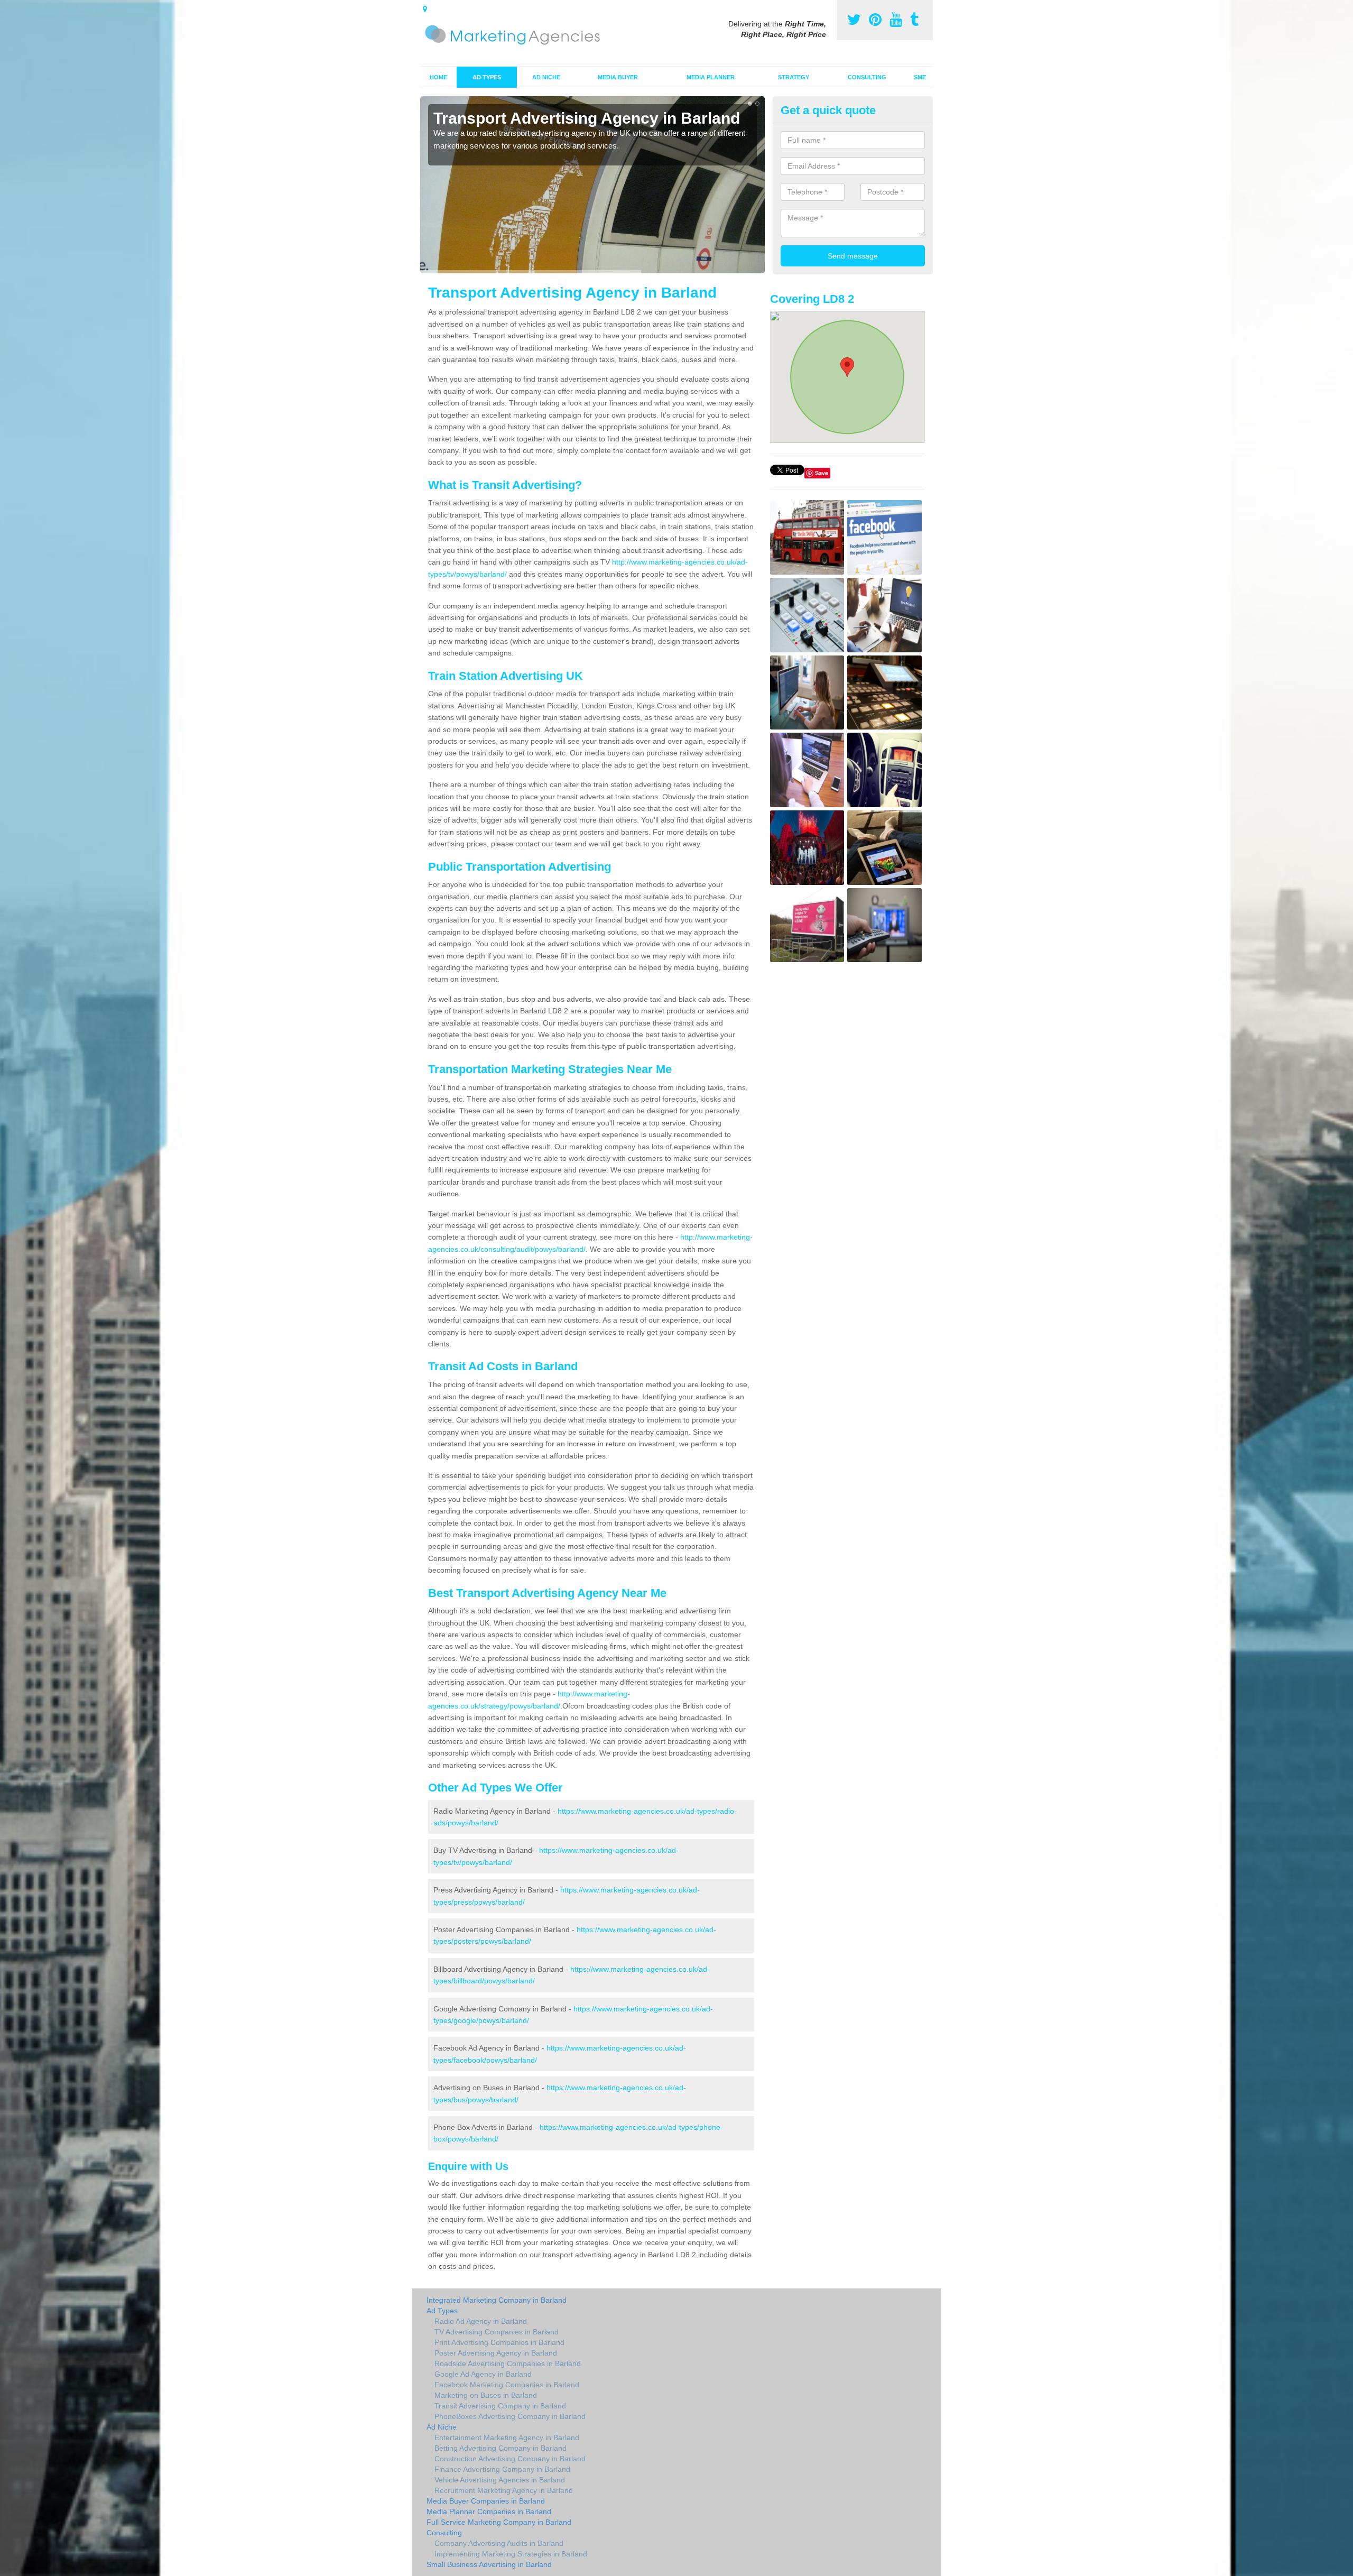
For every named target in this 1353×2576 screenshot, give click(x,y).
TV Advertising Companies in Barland (497, 2332)
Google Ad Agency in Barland (483, 2374)
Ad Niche (546, 77)
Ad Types (487, 77)
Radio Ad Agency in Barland (481, 2321)
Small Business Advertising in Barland (489, 2564)
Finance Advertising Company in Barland (502, 2469)
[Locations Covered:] (425, 9)
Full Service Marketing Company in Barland (499, 2522)
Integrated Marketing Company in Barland (497, 2300)
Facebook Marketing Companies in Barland (507, 2385)
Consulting (867, 77)
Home (438, 77)
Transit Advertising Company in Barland (500, 2406)
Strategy (794, 77)
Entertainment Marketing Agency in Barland (507, 2437)
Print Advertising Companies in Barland (499, 2342)
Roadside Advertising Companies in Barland (508, 2363)
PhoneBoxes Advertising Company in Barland (510, 2416)
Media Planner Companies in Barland (489, 2512)
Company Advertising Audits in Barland (499, 2543)
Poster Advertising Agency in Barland (496, 2353)
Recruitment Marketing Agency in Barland (504, 2490)
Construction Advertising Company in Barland (510, 2459)
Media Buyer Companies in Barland (486, 2501)
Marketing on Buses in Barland (486, 2395)
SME (920, 77)
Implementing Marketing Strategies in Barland (511, 2554)
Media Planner (711, 77)
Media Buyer (618, 77)
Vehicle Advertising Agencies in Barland (500, 2480)
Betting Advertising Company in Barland (501, 2448)
